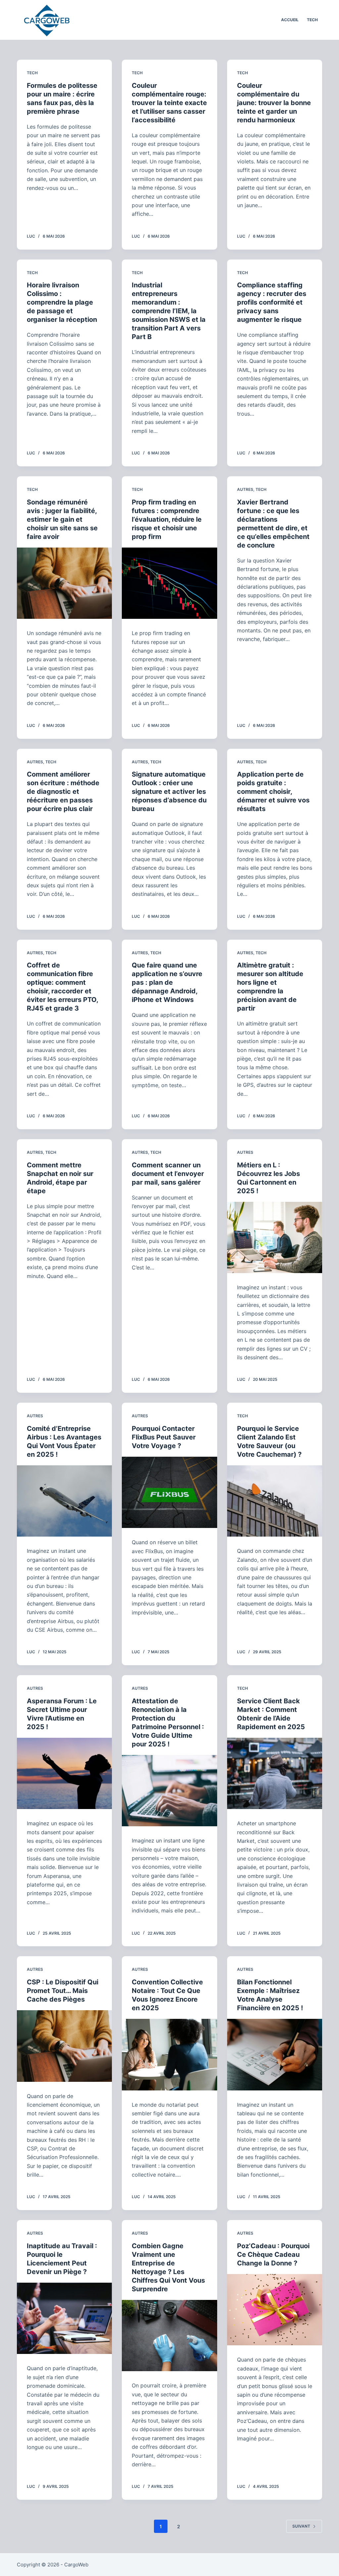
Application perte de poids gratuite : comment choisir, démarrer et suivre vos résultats (273, 791)
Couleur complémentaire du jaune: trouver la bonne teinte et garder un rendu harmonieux (274, 103)
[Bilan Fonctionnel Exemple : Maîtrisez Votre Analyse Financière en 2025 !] (275, 2054)
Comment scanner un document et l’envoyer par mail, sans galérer (168, 1174)
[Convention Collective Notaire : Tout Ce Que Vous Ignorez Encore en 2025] (169, 2054)
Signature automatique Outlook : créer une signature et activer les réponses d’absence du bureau (169, 791)
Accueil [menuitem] (290, 20)
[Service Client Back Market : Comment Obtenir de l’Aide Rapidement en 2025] (275, 1773)
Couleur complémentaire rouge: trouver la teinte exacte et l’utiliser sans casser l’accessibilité (169, 103)
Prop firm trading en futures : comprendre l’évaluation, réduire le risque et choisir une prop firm (167, 519)
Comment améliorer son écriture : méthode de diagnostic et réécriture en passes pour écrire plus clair (63, 791)
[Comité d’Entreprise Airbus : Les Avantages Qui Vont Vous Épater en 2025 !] (64, 1501)
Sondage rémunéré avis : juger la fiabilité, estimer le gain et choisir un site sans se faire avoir (62, 519)
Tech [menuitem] (312, 20)
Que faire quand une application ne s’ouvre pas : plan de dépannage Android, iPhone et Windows (167, 982)
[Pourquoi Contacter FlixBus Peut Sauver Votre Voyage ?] (169, 1492)
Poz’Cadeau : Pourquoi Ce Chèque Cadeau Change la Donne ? (273, 2254)
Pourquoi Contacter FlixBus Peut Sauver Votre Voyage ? (164, 1437)
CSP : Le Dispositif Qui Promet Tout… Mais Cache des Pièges (63, 1991)
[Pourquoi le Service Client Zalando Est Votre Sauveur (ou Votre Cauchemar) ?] (275, 1501)
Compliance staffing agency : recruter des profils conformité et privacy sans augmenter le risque (272, 302)
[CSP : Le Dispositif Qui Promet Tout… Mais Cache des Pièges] (64, 2046)
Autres (245, 489)
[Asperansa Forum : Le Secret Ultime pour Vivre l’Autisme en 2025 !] (64, 1773)
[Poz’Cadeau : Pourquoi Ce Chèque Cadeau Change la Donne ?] (275, 2310)
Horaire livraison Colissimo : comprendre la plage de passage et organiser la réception (62, 302)
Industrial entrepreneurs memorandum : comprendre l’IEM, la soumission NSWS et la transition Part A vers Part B (169, 311)
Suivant (301, 2526)
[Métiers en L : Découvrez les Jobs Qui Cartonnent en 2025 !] (275, 1237)
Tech (32, 73)
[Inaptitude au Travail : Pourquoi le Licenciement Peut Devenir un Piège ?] (64, 2318)
